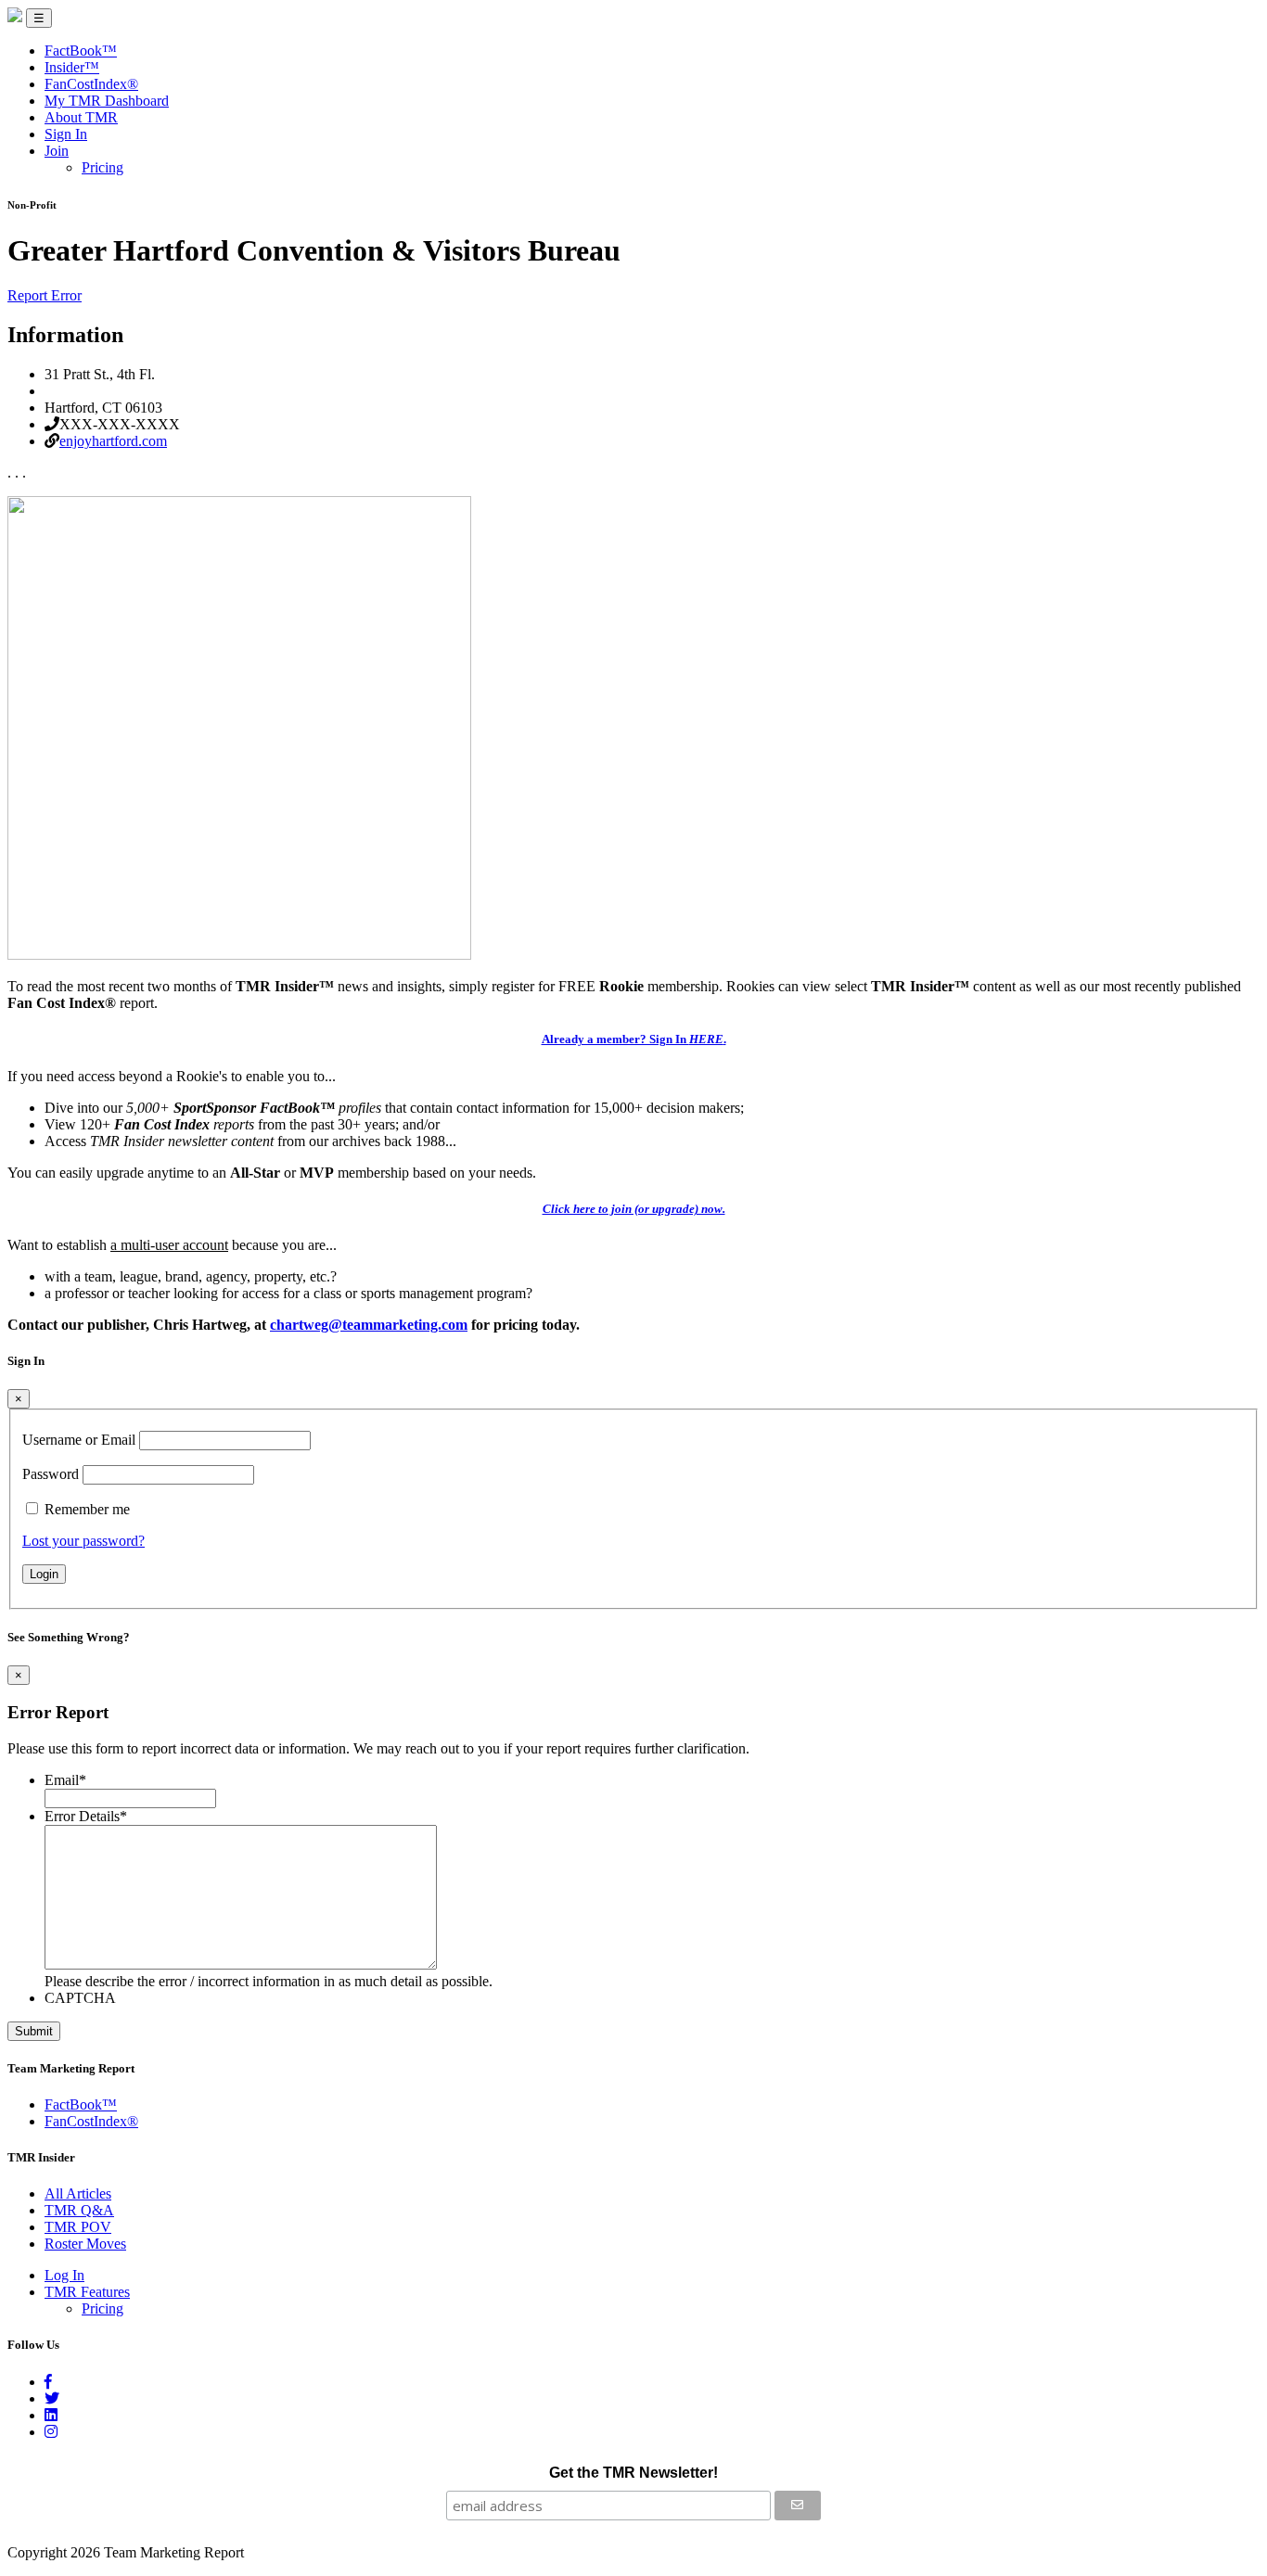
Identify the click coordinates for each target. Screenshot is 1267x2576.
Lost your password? (83, 1541)
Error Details (86, 1816)
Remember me (87, 1509)
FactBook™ (81, 51)
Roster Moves (85, 2244)
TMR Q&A (79, 2210)
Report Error (45, 295)
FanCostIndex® (91, 84)
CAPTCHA (80, 1998)
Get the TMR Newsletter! (633, 2473)
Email (65, 1780)
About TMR (81, 117)
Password (51, 1474)
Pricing (102, 167)
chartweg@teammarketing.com (369, 1325)
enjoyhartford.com (113, 441)
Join (57, 151)
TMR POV (78, 2227)
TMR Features (87, 2292)
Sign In (66, 134)
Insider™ (72, 67)
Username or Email (79, 1440)
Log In (64, 2275)
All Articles (78, 2193)
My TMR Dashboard (107, 101)
